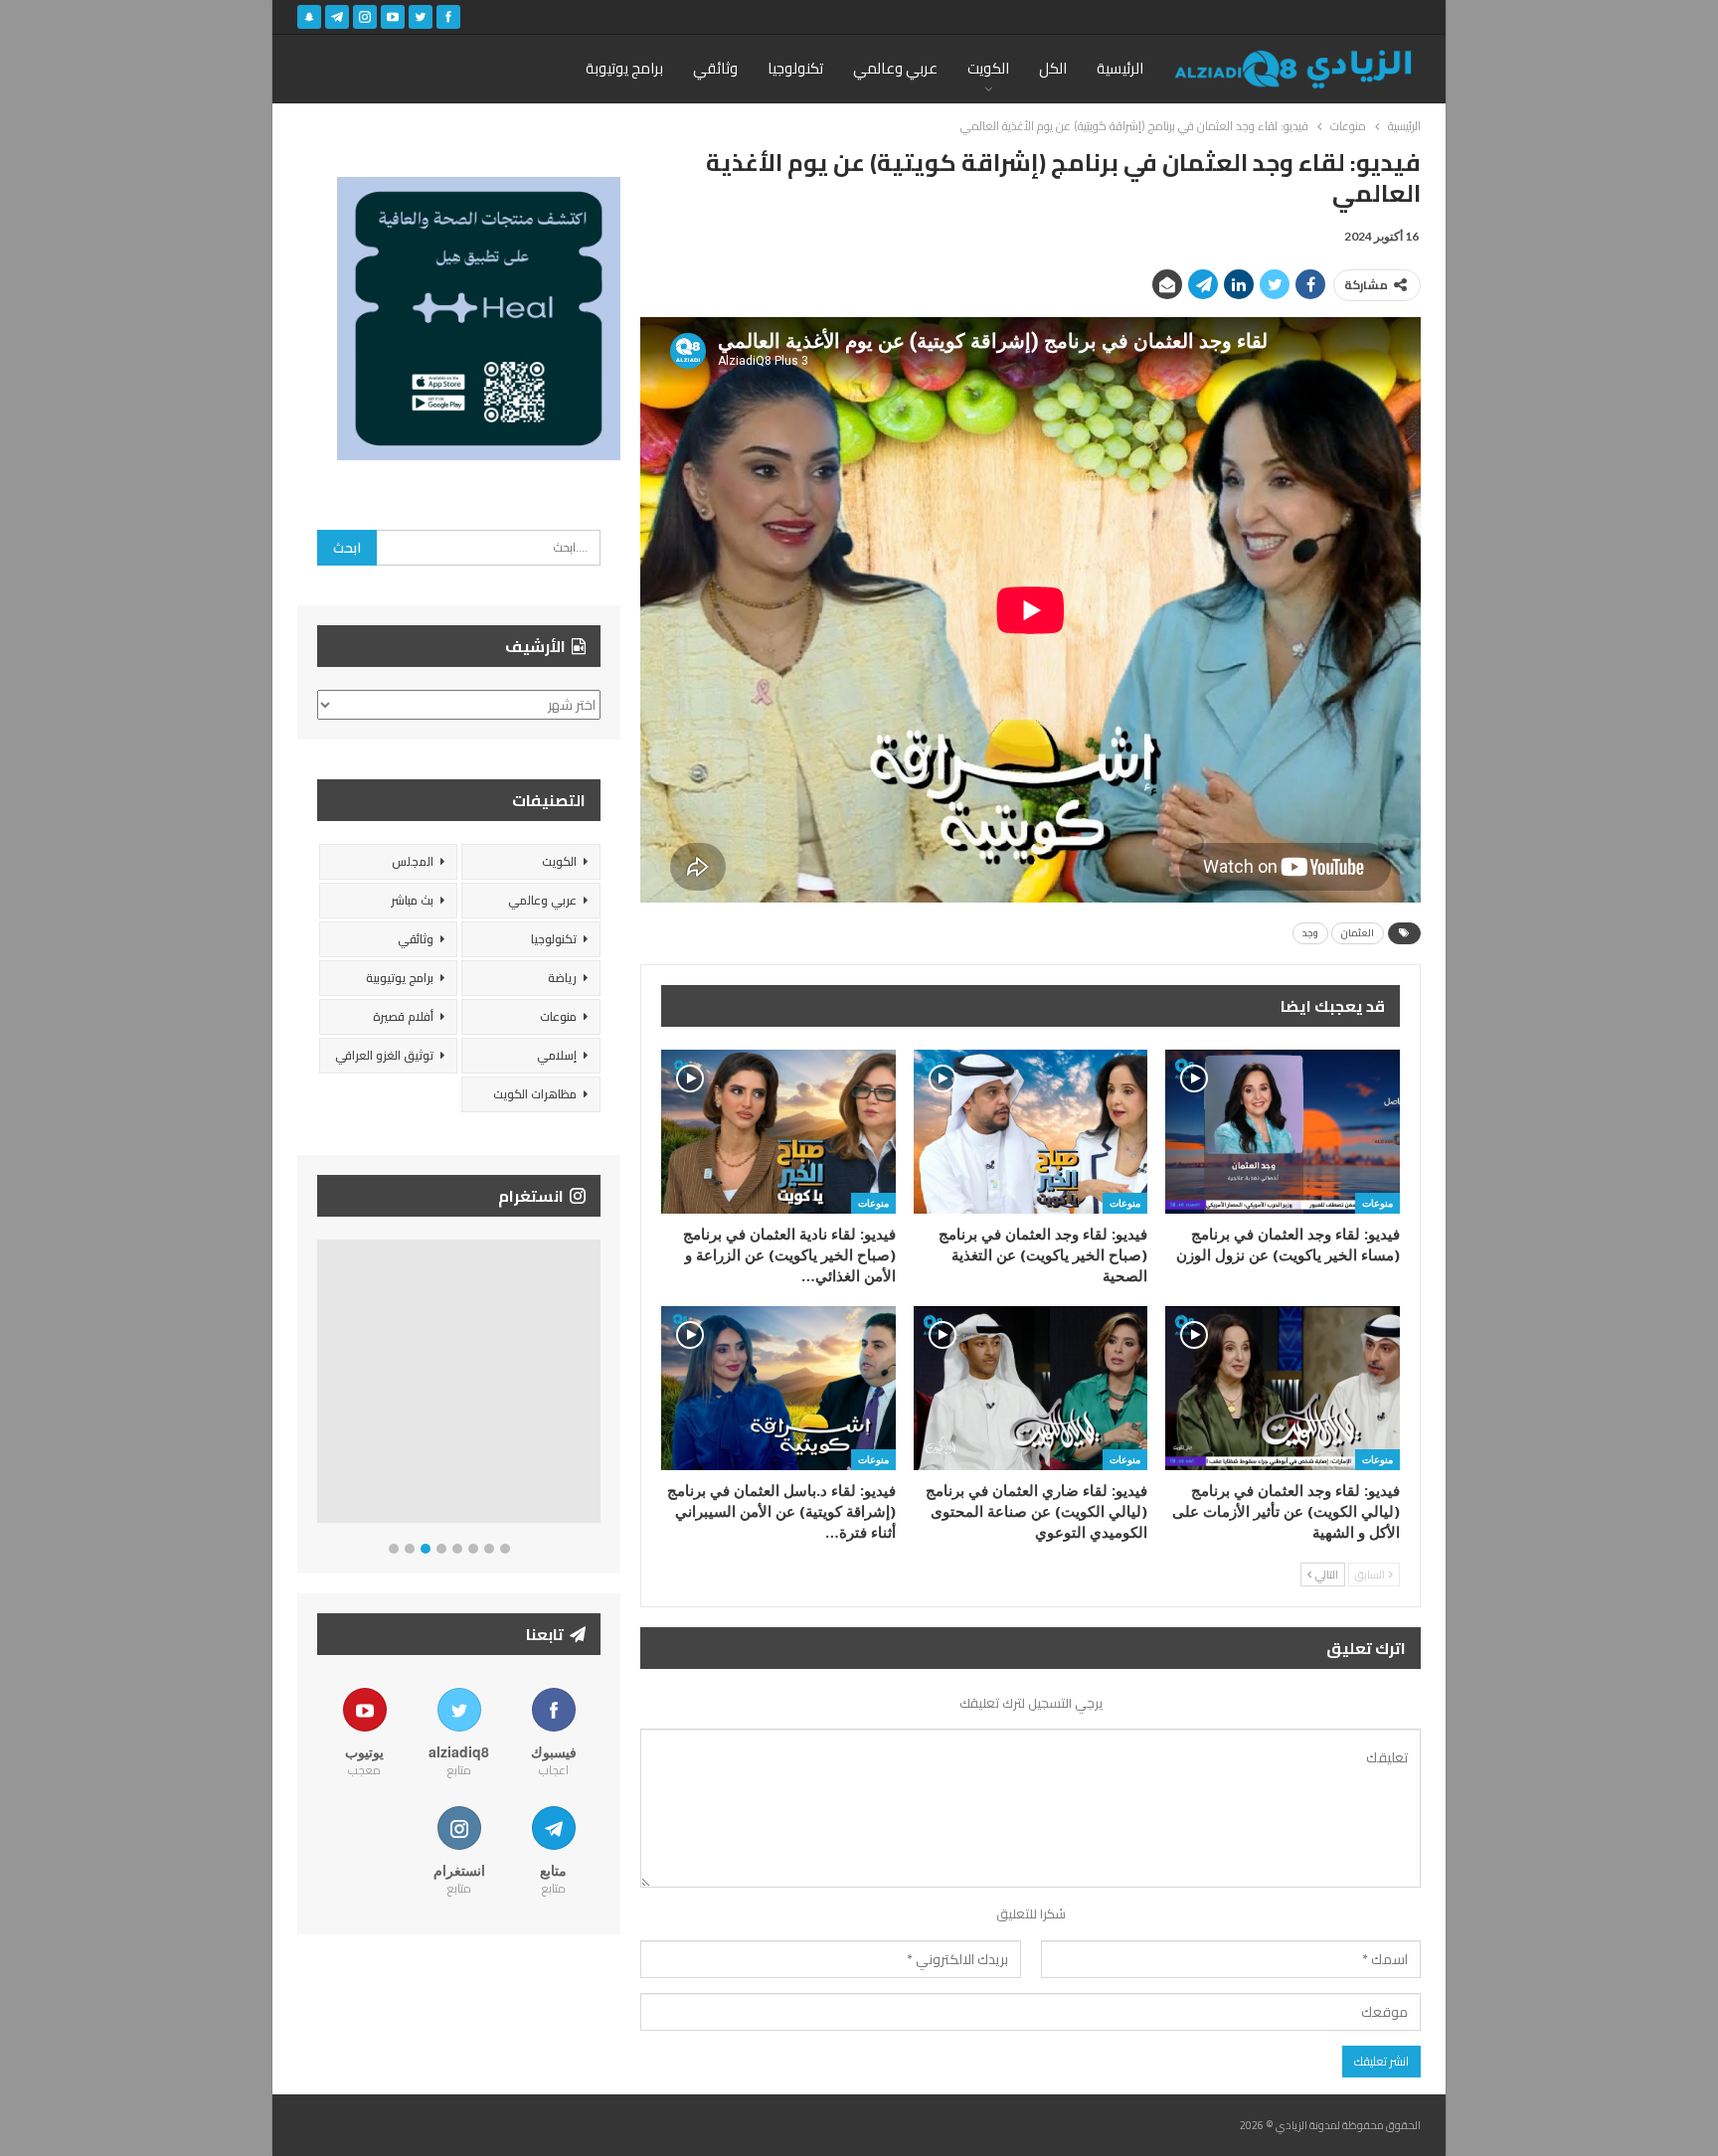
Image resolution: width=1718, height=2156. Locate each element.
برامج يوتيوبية (400, 978)
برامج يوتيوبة (624, 68)
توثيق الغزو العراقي (384, 1055)
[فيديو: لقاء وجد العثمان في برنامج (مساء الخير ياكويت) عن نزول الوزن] (1283, 1132)
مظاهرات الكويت (535, 1094)
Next (596, 1385)
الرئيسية (1120, 68)
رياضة (562, 978)
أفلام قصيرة (403, 1016)
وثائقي (715, 68)
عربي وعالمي (895, 68)
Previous (323, 1385)
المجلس (413, 861)
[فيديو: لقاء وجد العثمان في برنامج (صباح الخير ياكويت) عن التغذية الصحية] (1031, 1132)
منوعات (1377, 1203)
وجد (1310, 933)
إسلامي (557, 1055)
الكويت (988, 68)
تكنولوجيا (795, 68)
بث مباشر (412, 900)
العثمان (1358, 933)
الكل (1053, 68)
